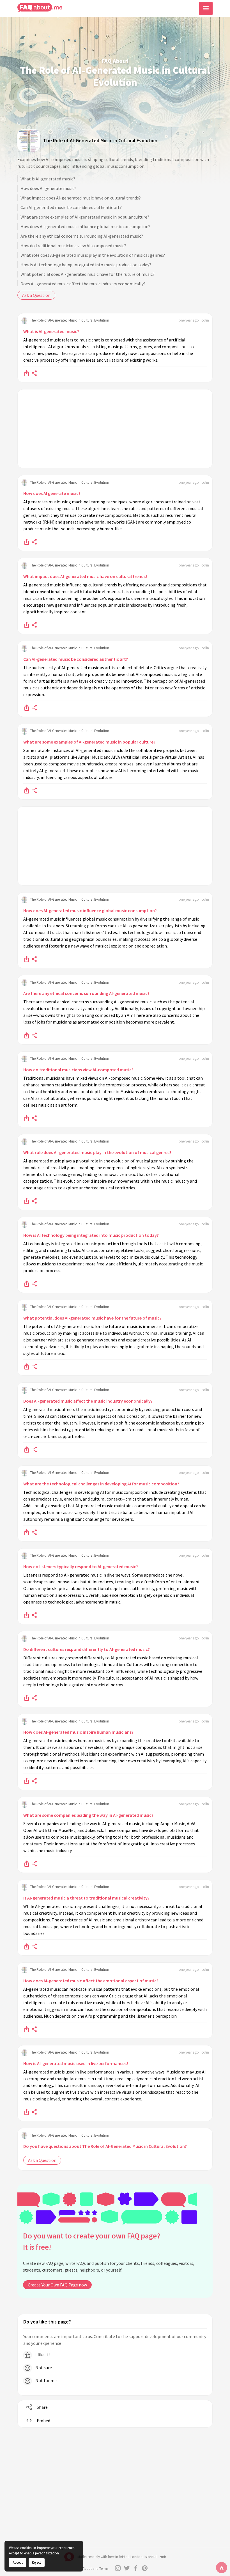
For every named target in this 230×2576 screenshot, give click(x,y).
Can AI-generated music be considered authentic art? (71, 207)
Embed (43, 2421)
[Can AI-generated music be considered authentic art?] (27, 707)
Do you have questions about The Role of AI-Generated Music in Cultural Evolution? (105, 2146)
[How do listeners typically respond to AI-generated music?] (27, 1615)
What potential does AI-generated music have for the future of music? (88, 274)
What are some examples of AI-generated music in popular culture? (85, 217)
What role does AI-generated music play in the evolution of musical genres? (93, 255)
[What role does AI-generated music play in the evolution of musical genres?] (27, 1201)
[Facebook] (136, 2568)
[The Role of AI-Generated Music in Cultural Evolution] (29, 140)
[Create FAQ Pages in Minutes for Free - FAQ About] (40, 8)
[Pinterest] (145, 2568)
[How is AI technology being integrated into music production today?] (27, 1283)
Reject (36, 2562)
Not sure (43, 2368)
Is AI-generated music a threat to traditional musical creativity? (86, 1898)
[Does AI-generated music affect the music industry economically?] (27, 1449)
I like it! (42, 2355)
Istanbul (150, 2557)
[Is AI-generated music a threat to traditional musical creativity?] (27, 1946)
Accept (18, 2562)
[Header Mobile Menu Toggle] (206, 8)
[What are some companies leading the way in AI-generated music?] (27, 1863)
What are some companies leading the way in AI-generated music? (88, 1815)
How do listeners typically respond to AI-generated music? (81, 1566)
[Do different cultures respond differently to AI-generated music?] (27, 1698)
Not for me (46, 2380)
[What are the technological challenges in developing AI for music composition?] (27, 1532)
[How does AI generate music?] (27, 542)
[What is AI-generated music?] (27, 373)
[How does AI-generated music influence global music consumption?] (27, 959)
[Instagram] (118, 2568)
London (136, 2557)
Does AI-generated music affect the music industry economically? (83, 284)
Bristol (124, 2557)
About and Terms (95, 2569)
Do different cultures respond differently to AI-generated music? (87, 1649)
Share (42, 2407)
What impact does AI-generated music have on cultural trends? (81, 198)
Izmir (162, 2557)
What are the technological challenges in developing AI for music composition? (101, 1484)
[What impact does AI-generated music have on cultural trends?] (27, 625)
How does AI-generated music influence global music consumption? (85, 226)
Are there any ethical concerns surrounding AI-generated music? (82, 236)
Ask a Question (36, 295)
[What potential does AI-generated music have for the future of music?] (27, 1366)
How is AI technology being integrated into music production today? (86, 265)
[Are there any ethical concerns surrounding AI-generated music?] (27, 1035)
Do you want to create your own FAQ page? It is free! (92, 2241)
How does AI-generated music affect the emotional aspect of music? (91, 1981)
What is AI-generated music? (48, 179)
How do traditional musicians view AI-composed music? (73, 246)
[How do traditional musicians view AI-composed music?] (27, 1118)
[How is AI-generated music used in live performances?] (27, 2112)
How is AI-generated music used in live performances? (76, 2063)
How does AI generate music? (48, 188)
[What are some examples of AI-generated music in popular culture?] (27, 790)
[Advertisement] (115, 429)
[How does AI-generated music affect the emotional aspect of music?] (27, 2029)
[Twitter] (127, 2568)
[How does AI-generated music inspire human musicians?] (27, 1780)
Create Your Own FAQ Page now (57, 2285)
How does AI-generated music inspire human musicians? (78, 1732)
